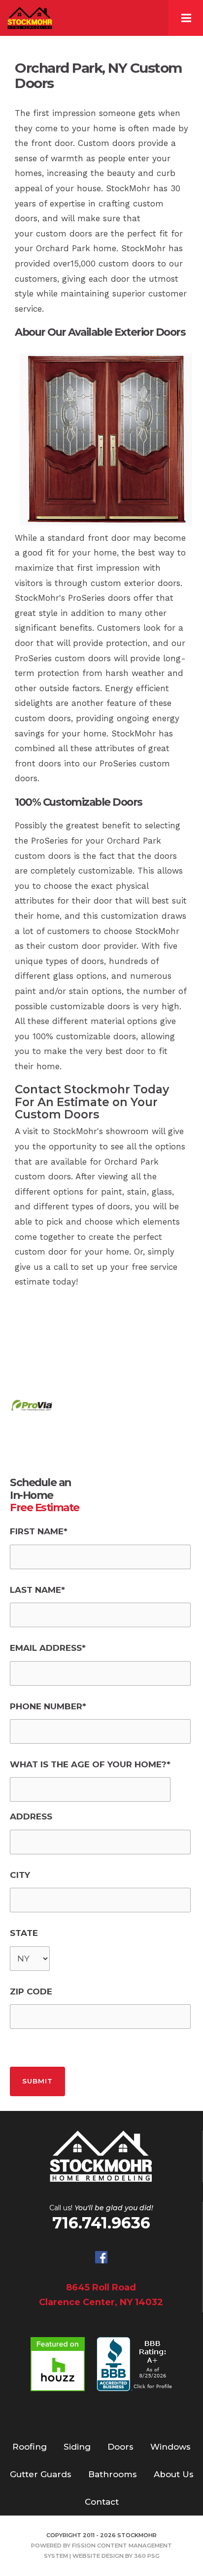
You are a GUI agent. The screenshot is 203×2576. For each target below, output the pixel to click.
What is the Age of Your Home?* (90, 1764)
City (20, 1875)
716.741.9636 (101, 2223)
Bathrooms (113, 2474)
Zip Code (31, 1991)
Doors (120, 2447)
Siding (77, 2447)
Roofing (30, 2447)
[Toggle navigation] (186, 18)
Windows (170, 2447)
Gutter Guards (41, 2474)
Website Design (98, 2556)
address (31, 1816)
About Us (174, 2474)
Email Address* (48, 1648)
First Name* (39, 1531)
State (24, 1933)
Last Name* (37, 1590)
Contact (102, 2502)
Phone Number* (48, 1706)
